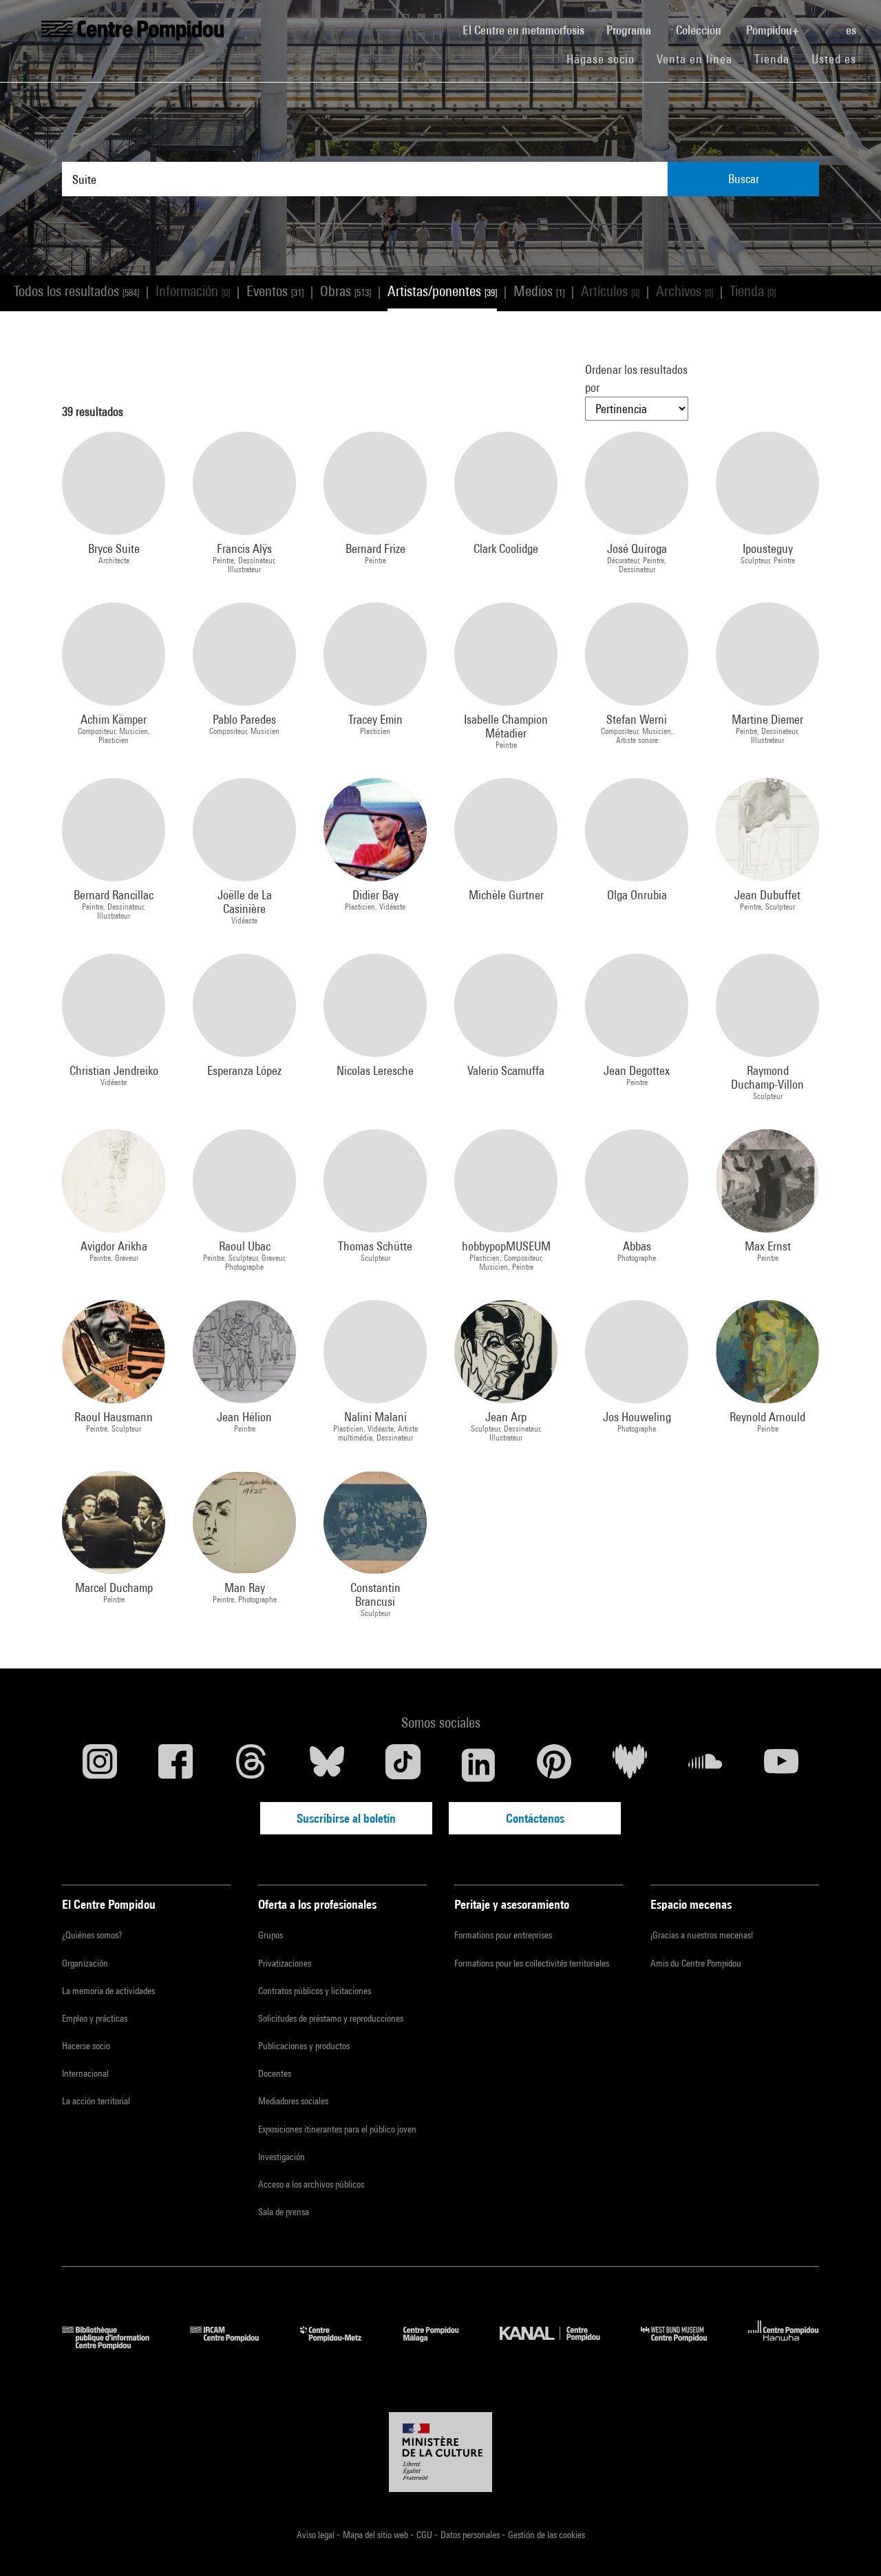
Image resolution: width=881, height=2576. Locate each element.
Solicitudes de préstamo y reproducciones (331, 2018)
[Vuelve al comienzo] (849, 2544)
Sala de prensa (284, 2212)
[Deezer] (630, 1765)
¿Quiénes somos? (92, 1935)
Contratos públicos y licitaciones (315, 1991)
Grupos (270, 1935)
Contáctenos (535, 1818)
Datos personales (471, 2535)
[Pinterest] (554, 1765)
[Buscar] (824, 23)
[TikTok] (403, 1765)
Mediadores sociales (293, 2101)
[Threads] (251, 1765)
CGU (425, 2535)
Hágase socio (606, 59)
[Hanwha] (784, 2345)
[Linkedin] (478, 1765)
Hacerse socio (86, 2046)
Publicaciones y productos (304, 2046)
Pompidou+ (774, 30)
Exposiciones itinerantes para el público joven (337, 2129)
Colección (700, 30)
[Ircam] (235, 2345)
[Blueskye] (327, 1765)
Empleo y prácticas (95, 2018)
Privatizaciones (285, 1963)
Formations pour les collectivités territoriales (532, 1963)
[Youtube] (781, 1765)
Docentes (275, 2073)
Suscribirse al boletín (346, 1818)
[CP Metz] (341, 2345)
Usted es (836, 59)
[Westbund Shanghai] (684, 2345)
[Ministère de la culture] (440, 2452)
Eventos (275, 291)
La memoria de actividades (108, 1991)
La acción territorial (96, 2101)
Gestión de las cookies (546, 2535)
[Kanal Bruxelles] (560, 2345)
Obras (346, 291)
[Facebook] (176, 1765)
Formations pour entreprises (503, 1935)
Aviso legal (317, 2535)
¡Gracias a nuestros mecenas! (702, 1935)
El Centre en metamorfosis (529, 30)
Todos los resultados (76, 291)
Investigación (282, 2157)
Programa (630, 30)
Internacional (85, 2073)
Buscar (744, 179)
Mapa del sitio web (376, 2535)
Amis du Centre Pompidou (696, 1963)
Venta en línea (694, 59)
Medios (539, 291)
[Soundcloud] (705, 1765)
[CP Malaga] (441, 2345)
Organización (85, 1963)
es (852, 30)
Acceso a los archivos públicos (311, 2184)
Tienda (777, 59)
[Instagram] (100, 1765)
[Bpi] (116, 2345)
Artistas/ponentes (442, 291)
